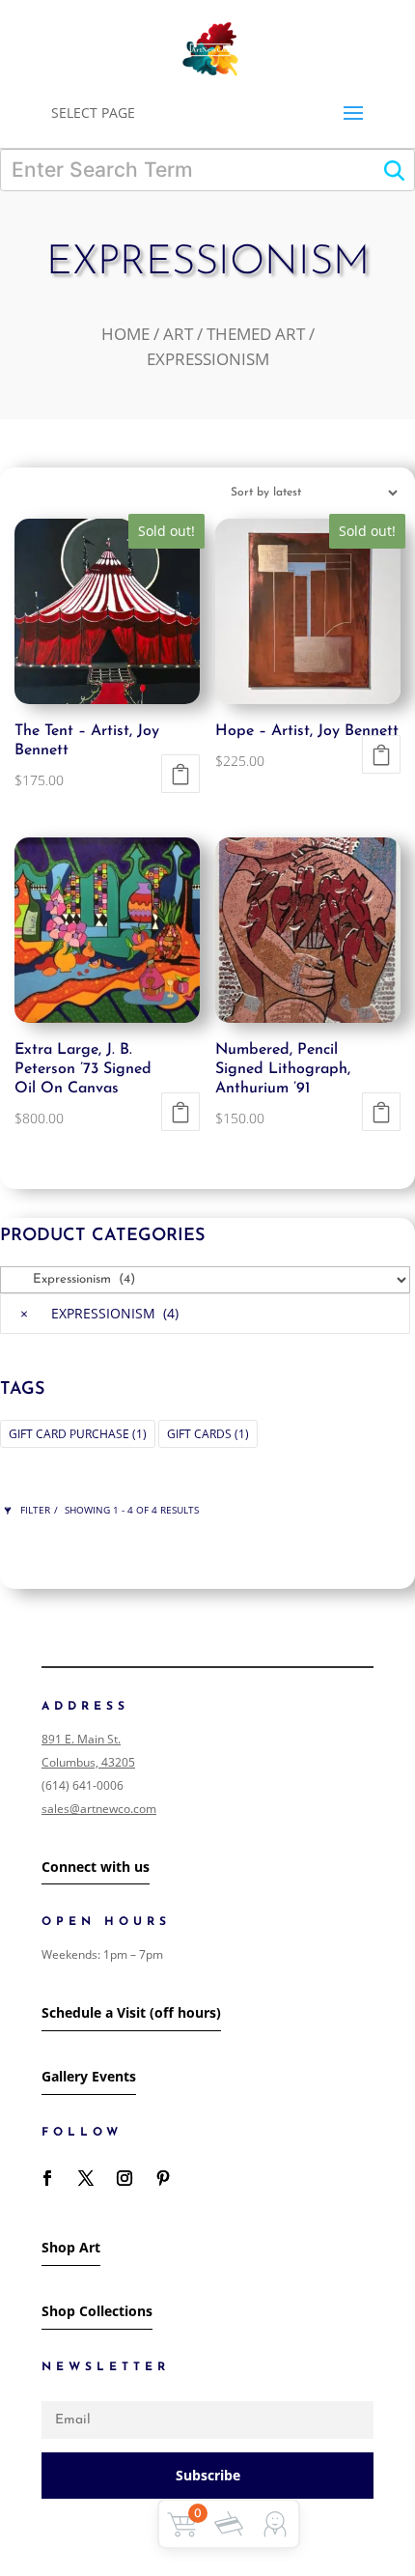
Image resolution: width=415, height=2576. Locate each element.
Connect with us (96, 1867)
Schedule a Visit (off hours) (131, 2012)
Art (178, 334)
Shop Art (71, 2247)
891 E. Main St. (81, 1739)
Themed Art (256, 334)
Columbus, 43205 (88, 1762)
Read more (180, 774)
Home (125, 334)
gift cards (208, 1434)
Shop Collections (97, 2311)
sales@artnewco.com (99, 1809)
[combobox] (205, 1314)
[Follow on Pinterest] (163, 2178)
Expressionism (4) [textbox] (99, 1313)
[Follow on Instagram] (124, 2178)
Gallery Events (89, 2076)
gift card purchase (78, 1434)
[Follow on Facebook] (47, 2178)
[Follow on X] (86, 2178)
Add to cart (180, 1112)
